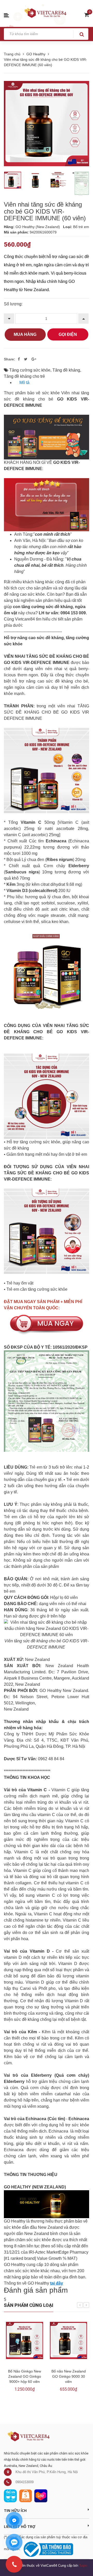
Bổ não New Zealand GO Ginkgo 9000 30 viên (69, 2376)
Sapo (83, 2566)
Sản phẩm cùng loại (29, 2305)
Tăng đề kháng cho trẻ (24, 376)
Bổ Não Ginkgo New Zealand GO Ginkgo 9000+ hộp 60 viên (25, 2376)
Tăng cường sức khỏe (30, 370)
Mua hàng (25, 334)
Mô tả (24, 383)
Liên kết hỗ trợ (20, 2526)
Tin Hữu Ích (15, 2510)
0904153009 (25, 2482)
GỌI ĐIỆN (68, 334)
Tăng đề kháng (66, 370)
